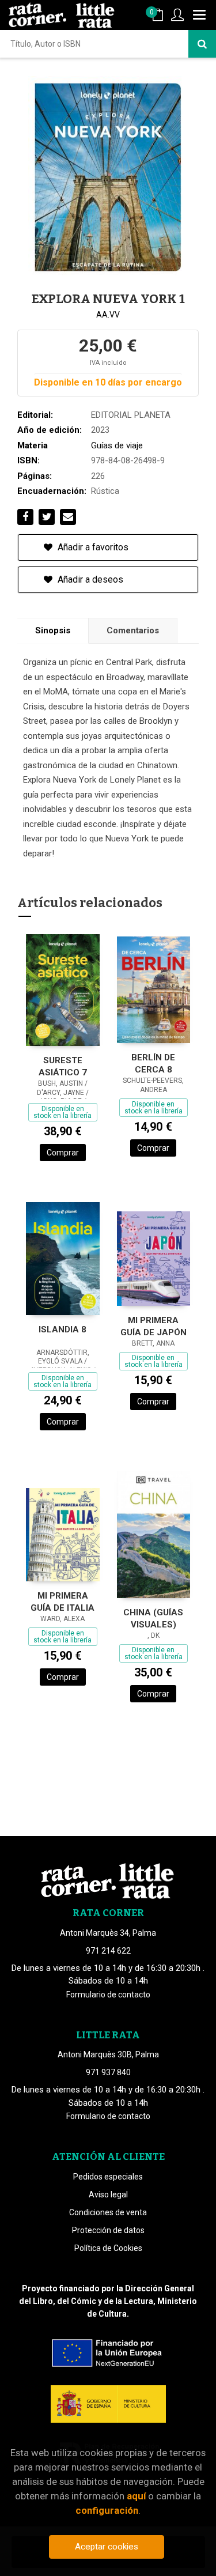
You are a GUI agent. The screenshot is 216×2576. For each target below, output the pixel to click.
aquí (136, 2496)
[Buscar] (202, 44)
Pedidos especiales (108, 2177)
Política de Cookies (108, 2248)
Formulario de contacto (108, 1995)
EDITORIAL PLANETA (131, 415)
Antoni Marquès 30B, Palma (108, 2054)
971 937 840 (108, 2072)
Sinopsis (53, 630)
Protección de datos (108, 2230)
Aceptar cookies (107, 2547)
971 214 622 (108, 1951)
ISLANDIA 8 (62, 1329)
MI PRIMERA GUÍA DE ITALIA (62, 1602)
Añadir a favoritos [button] (92, 547)
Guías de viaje (117, 445)
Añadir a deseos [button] (89, 579)
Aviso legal (108, 2194)
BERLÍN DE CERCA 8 (153, 1064)
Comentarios (133, 630)
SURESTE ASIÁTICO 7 (63, 1066)
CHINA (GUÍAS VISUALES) (153, 1619)
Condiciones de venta (108, 2212)
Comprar (63, 1153)
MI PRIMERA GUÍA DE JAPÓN (154, 1326)
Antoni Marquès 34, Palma (108, 1933)
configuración (107, 2510)
